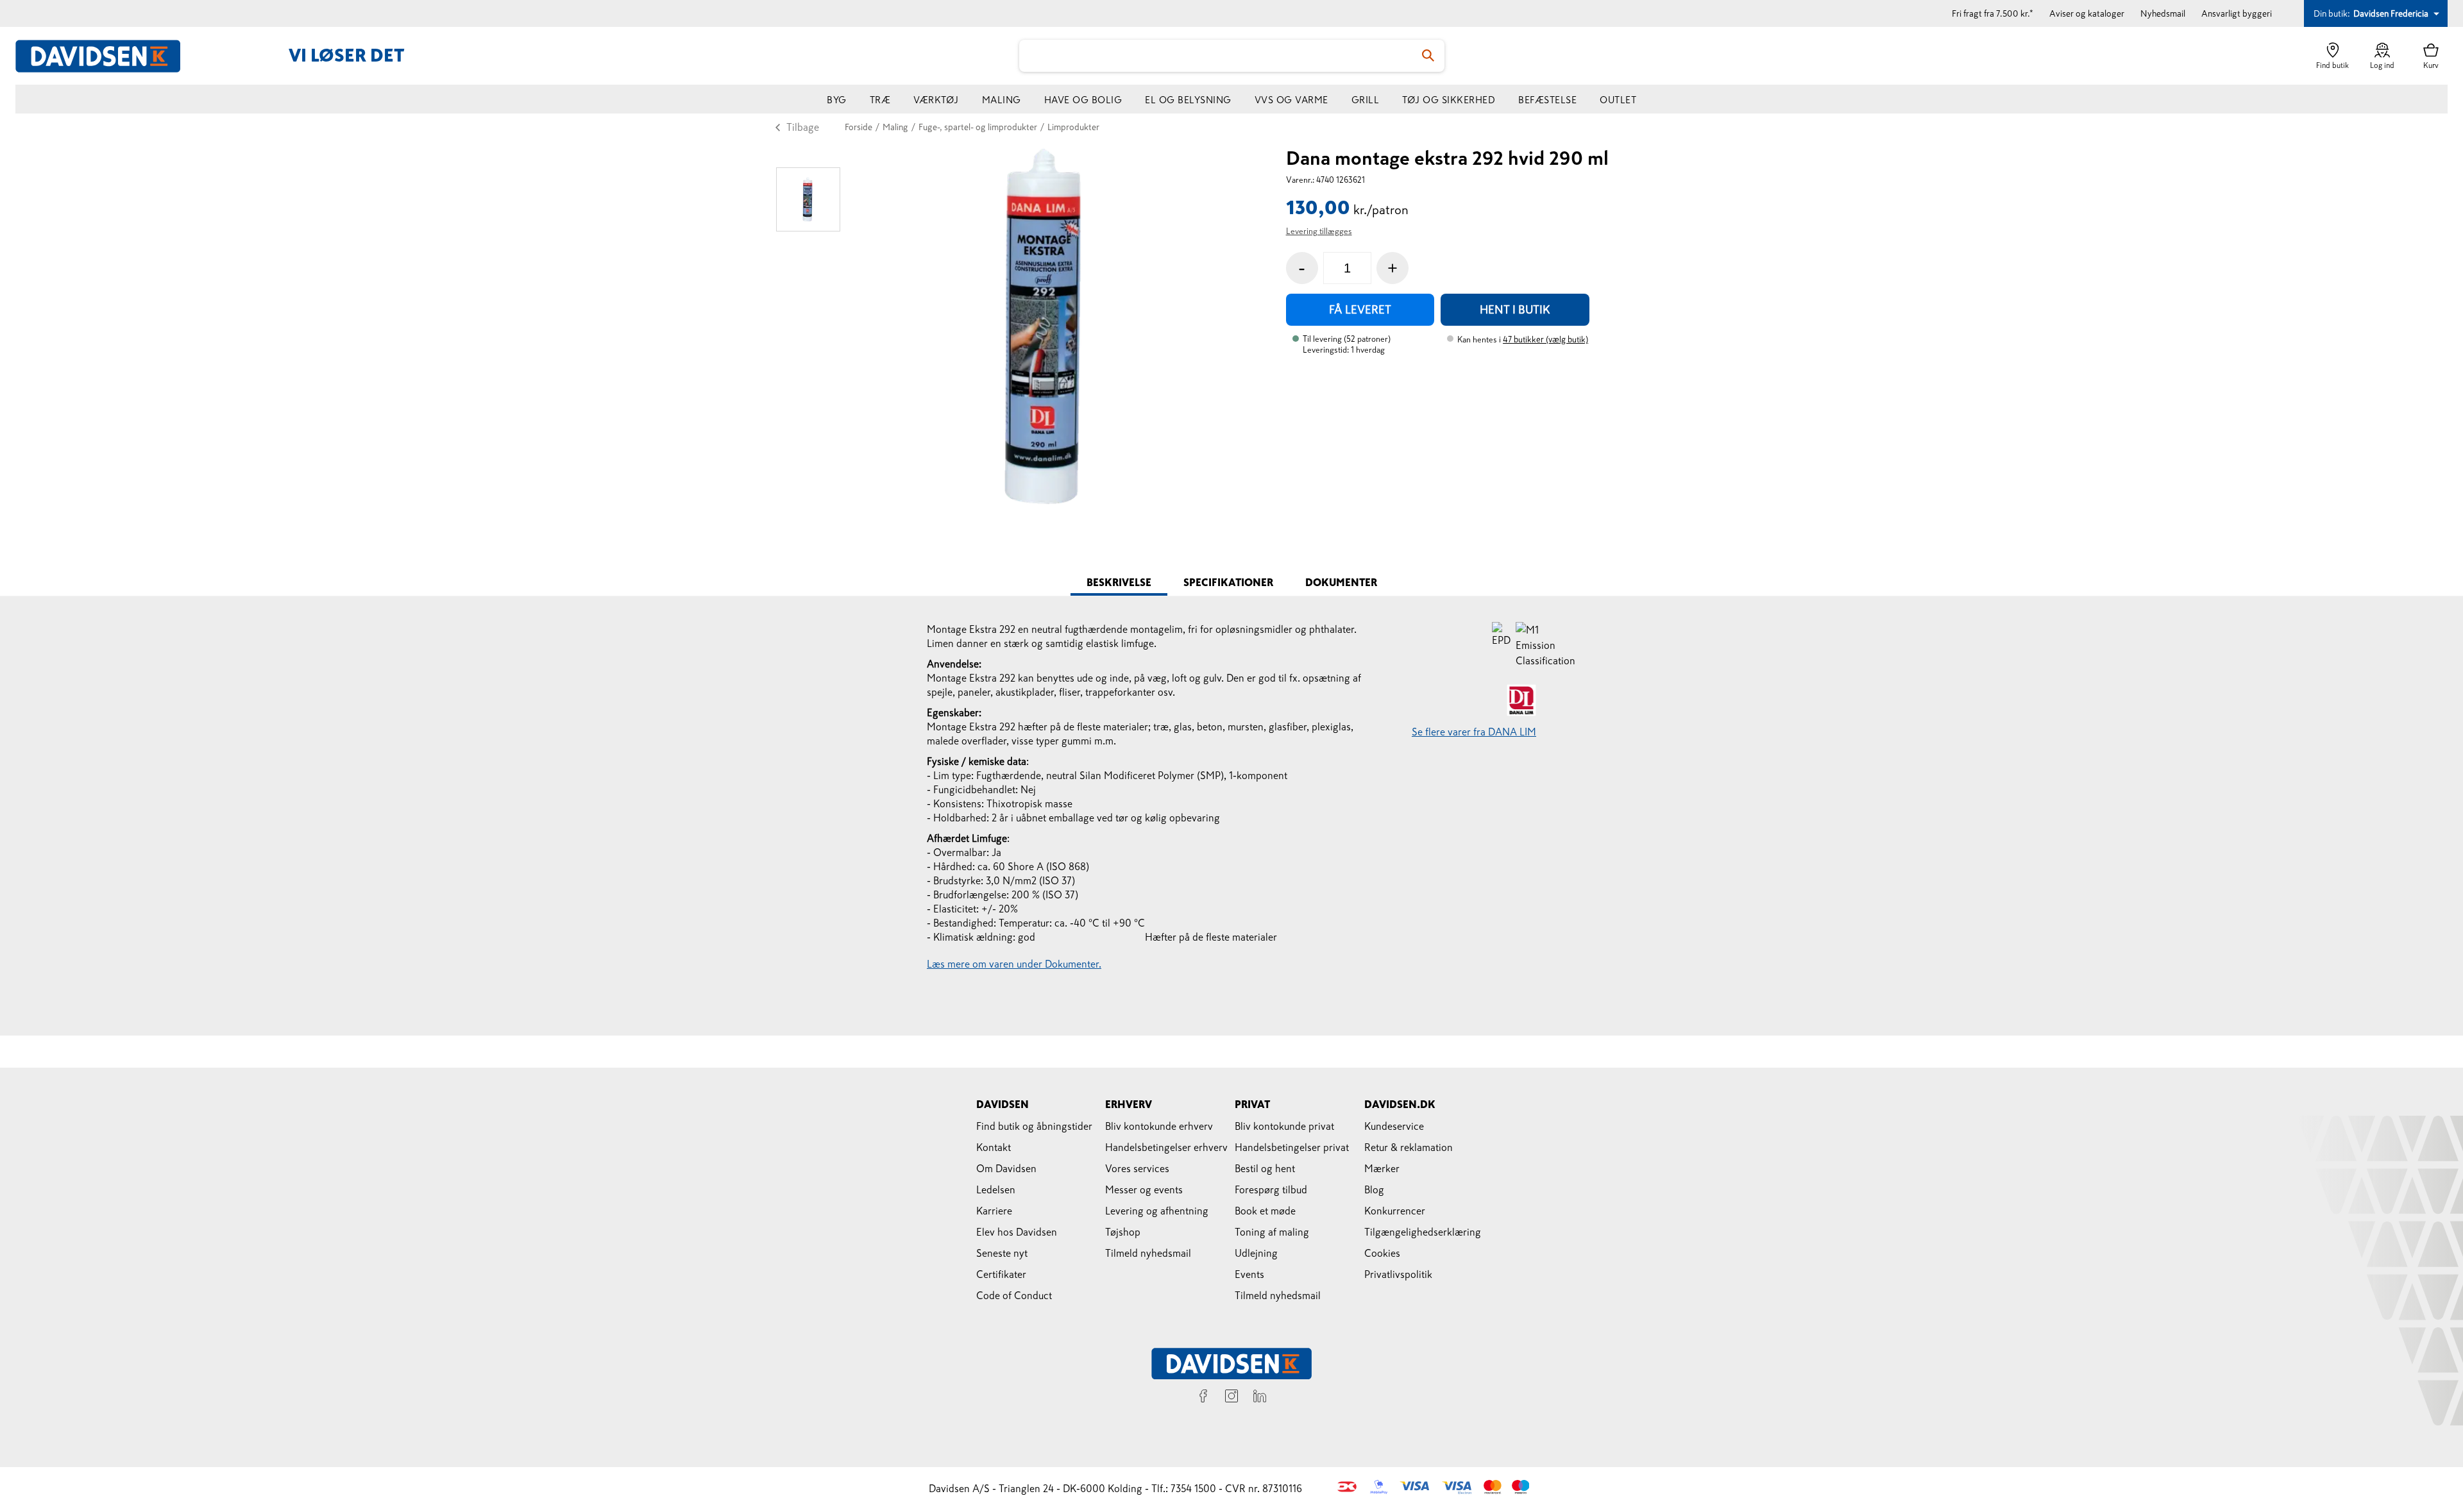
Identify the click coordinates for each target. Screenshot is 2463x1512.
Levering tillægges (1319, 231)
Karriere (994, 1211)
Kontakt (994, 1147)
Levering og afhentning (1157, 1211)
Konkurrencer (1395, 1211)
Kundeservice (1394, 1126)
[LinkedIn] (1260, 1398)
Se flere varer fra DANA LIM (1474, 732)
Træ (880, 100)
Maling (1002, 100)
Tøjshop (1123, 1232)
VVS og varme (1291, 100)
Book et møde (1265, 1211)
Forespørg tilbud (1271, 1189)
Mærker (1382, 1168)
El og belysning (1188, 100)
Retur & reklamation (1409, 1147)
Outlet (1618, 100)
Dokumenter (1341, 582)
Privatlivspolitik (1398, 1274)
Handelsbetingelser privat (1292, 1147)
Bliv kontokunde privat (1284, 1126)
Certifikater (1001, 1274)
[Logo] (105, 56)
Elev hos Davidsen (1017, 1232)
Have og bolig (1083, 100)
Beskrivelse (1119, 582)
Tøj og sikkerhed (1449, 100)
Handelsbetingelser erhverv (1166, 1147)
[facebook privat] (1203, 1398)
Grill (1366, 100)
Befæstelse (1547, 100)
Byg (837, 100)
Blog (1374, 1189)
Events (1249, 1274)
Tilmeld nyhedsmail (1148, 1253)
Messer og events (1144, 1189)
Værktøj (936, 100)
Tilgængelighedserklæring (1423, 1232)
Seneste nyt (1002, 1253)
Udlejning (1256, 1253)
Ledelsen (996, 1189)
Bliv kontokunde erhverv (1159, 1126)
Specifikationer (1228, 582)
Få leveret (1360, 310)
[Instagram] (1231, 1398)
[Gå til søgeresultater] (1428, 56)
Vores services (1137, 1168)
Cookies (1382, 1253)
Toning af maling (1272, 1232)
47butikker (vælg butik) (1545, 340)
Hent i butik (1515, 310)
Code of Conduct (1014, 1295)
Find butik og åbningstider (1034, 1126)
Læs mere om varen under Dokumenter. (1014, 964)
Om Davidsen (1006, 1168)
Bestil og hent (1265, 1168)
